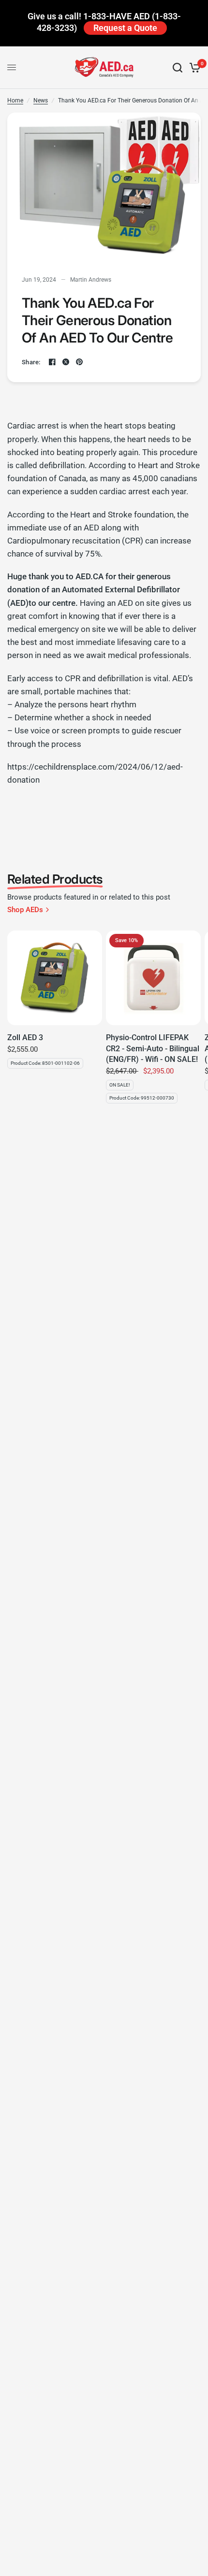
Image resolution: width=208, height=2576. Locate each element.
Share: (31, 362)
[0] (193, 68)
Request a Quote (125, 28)
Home (15, 100)
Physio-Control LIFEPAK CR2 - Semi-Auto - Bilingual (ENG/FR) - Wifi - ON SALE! (153, 1048)
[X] (66, 362)
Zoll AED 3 (25, 1038)
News (41, 100)
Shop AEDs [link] (25, 910)
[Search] (178, 68)
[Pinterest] (79, 362)
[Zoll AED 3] (55, 978)
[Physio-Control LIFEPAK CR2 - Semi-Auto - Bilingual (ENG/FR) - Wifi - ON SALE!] (153, 978)
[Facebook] (52, 362)
